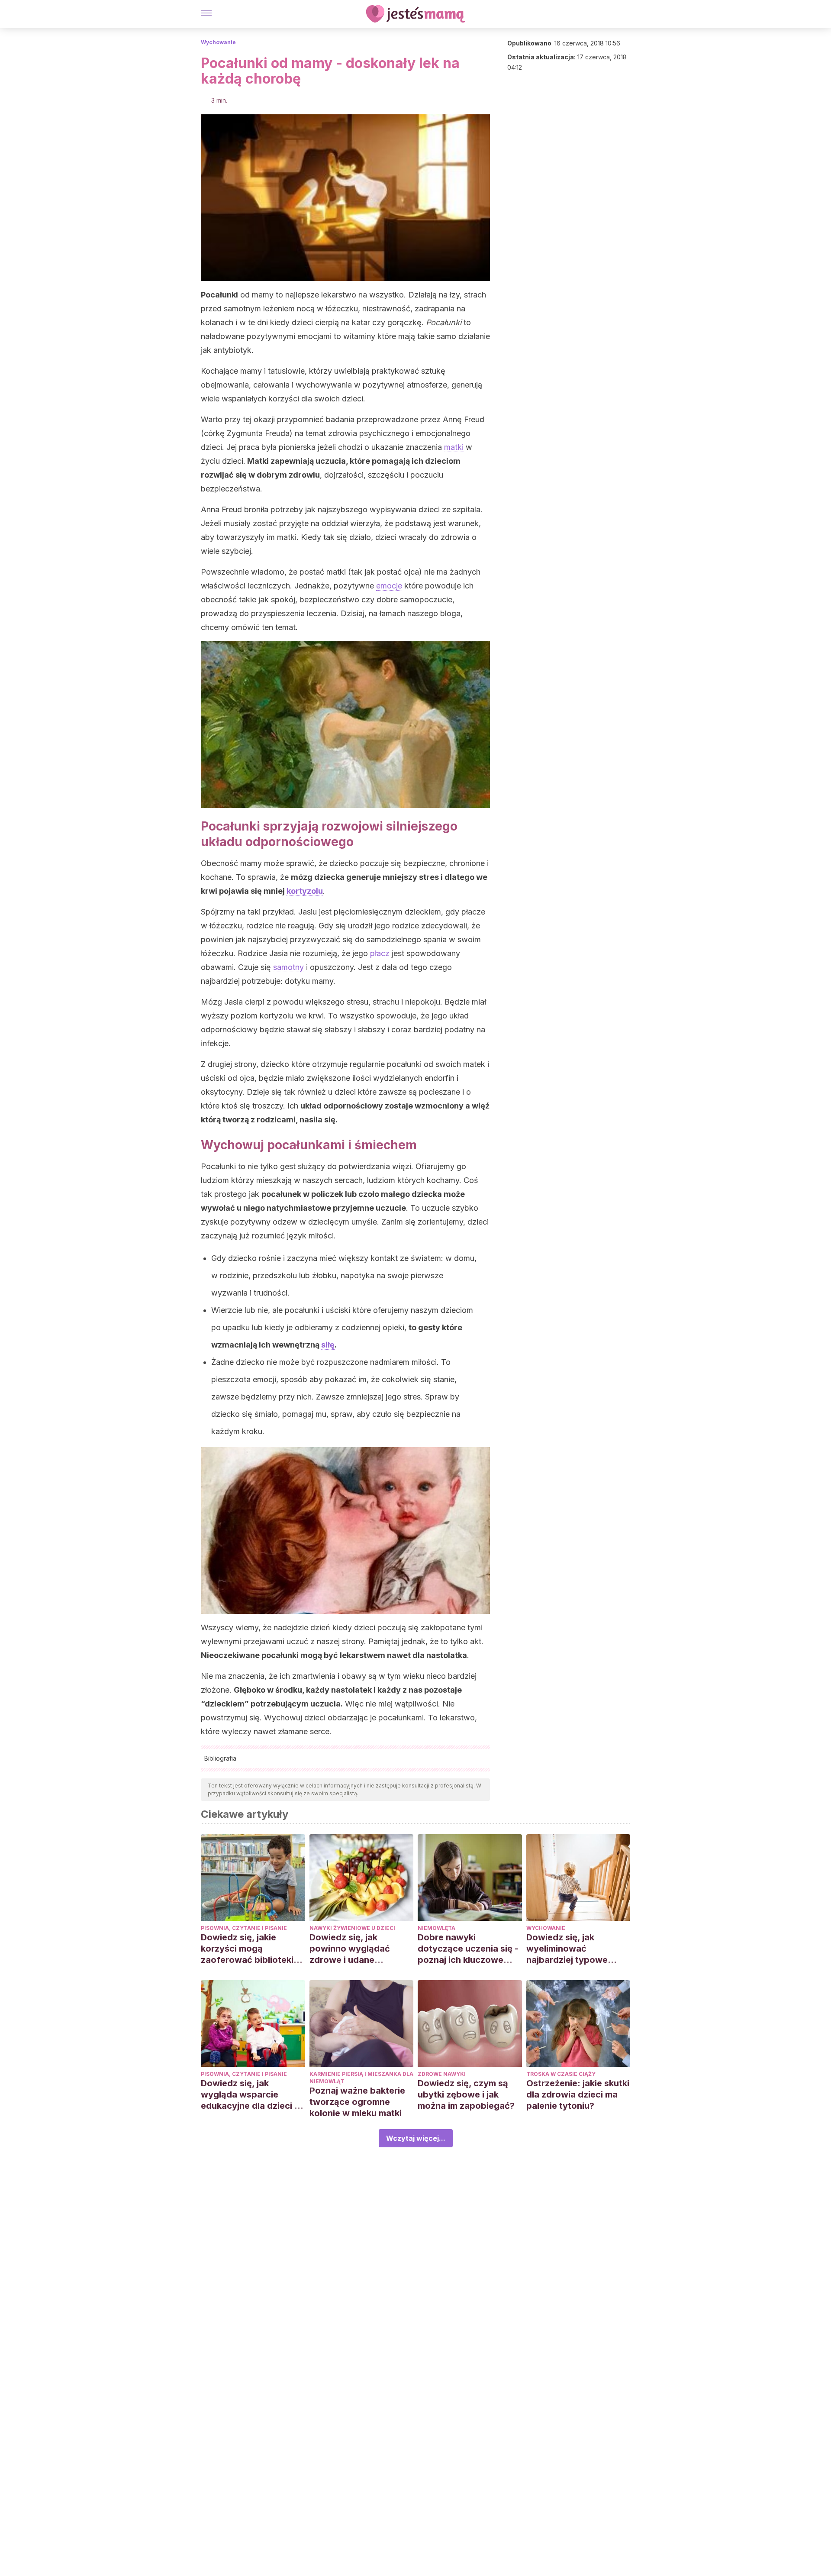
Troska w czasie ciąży (561, 2074)
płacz (380, 953)
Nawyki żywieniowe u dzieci (352, 1928)
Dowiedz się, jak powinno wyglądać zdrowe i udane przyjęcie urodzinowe (355, 1949)
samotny (288, 967)
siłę (328, 1345)
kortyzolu (305, 891)
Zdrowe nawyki (442, 2074)
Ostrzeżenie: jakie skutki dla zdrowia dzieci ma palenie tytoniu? (578, 2094)
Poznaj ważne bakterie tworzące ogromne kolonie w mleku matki (357, 2102)
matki (454, 447)
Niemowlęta (436, 1928)
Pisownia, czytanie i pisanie (244, 1928)
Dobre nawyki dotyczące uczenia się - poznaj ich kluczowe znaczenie (468, 1949)
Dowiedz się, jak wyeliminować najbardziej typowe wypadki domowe (567, 1949)
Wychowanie (218, 42)
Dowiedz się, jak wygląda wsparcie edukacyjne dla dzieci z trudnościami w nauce (250, 2095)
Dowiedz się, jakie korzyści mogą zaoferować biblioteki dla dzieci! (247, 1949)
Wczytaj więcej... (416, 2138)
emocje (389, 586)
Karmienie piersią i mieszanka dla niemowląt (361, 2078)
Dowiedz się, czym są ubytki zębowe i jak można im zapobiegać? (466, 2094)
